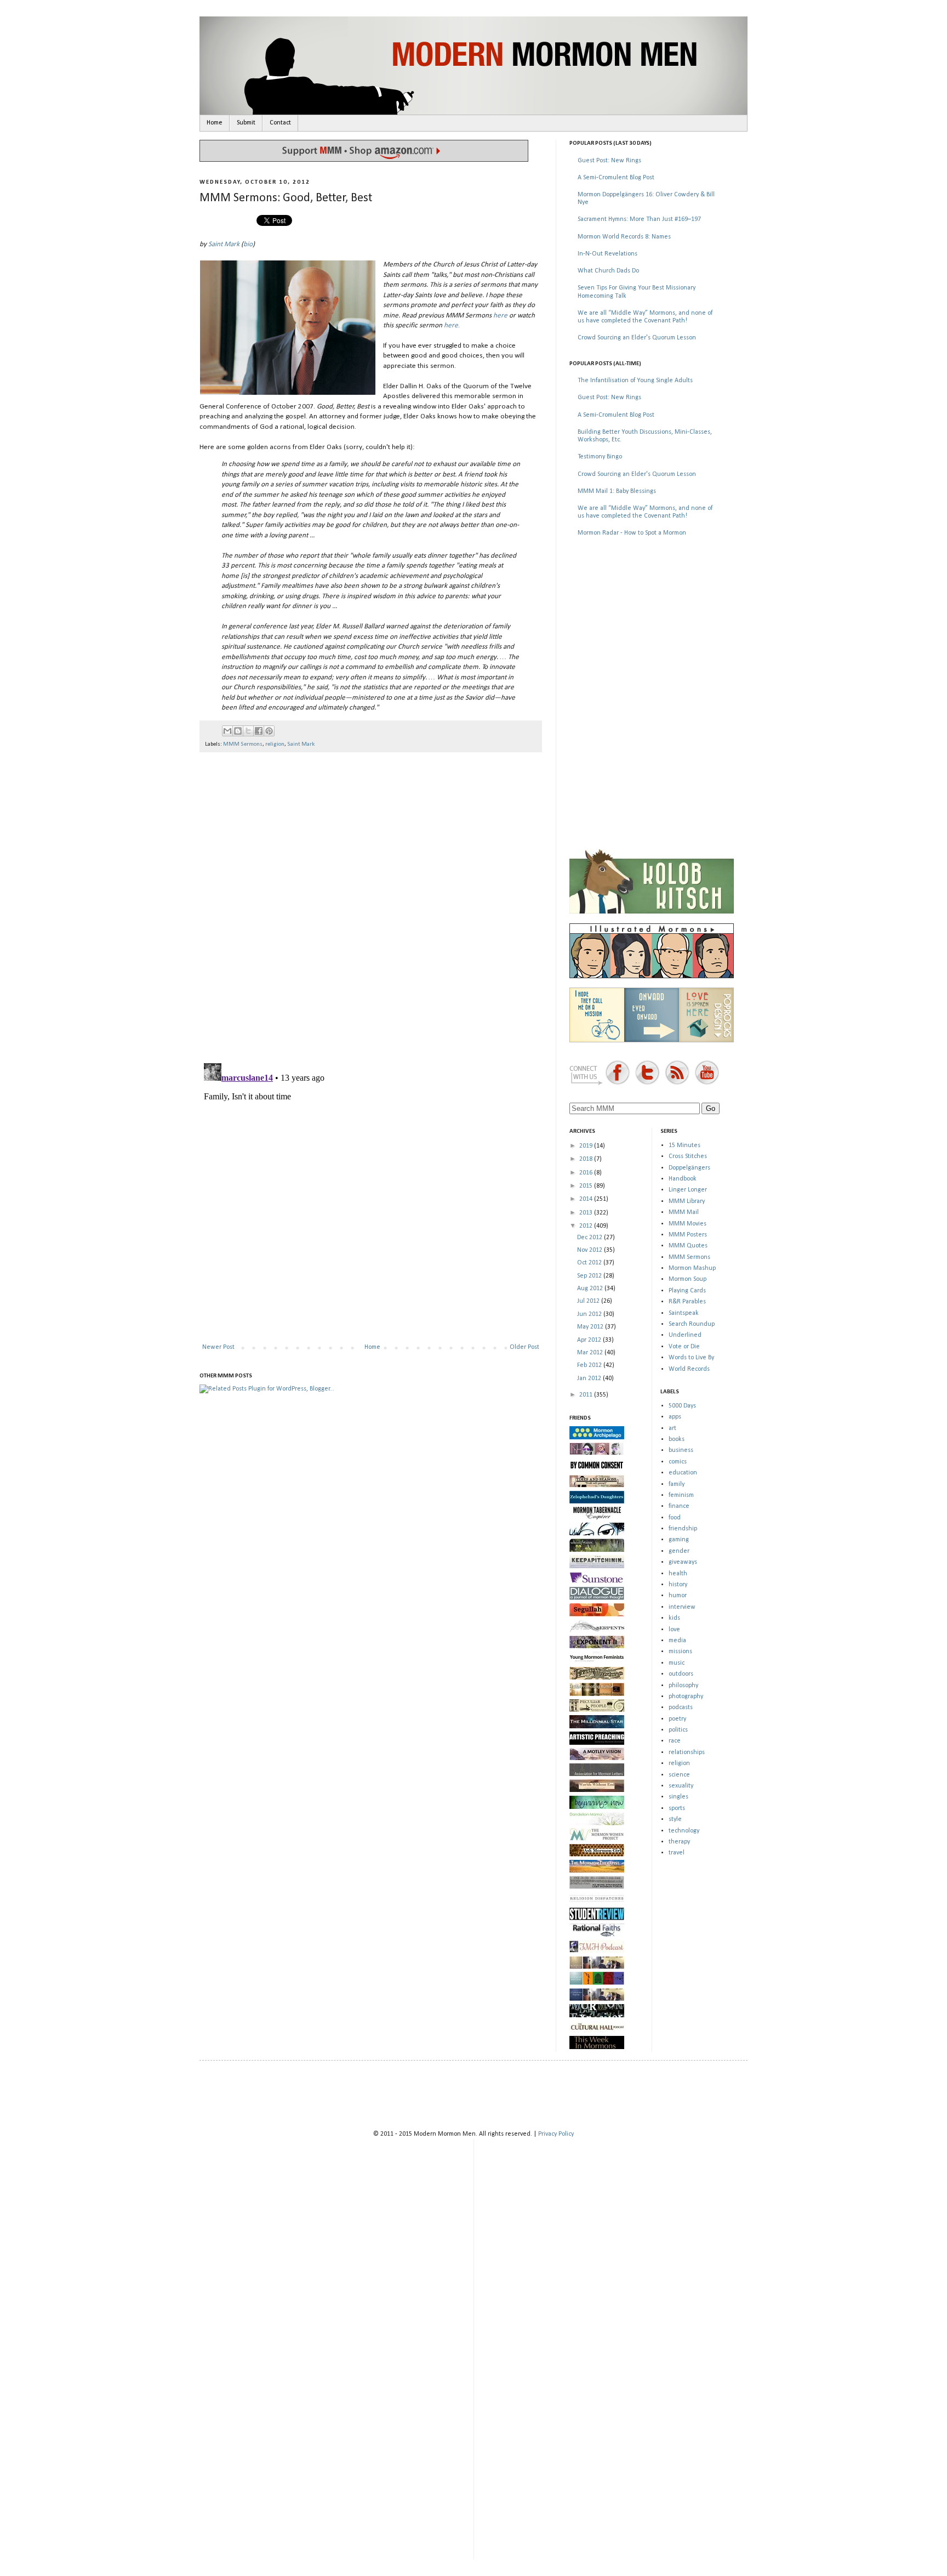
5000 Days (682, 1406)
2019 (587, 1146)
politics (678, 1730)
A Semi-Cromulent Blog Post (616, 178)
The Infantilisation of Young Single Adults (635, 381)
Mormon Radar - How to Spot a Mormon (632, 533)
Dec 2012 (591, 1238)
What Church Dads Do (608, 271)
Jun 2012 (590, 1314)
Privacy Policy (556, 2134)
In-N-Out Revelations (607, 254)
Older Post (524, 1347)
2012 (587, 1226)
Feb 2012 (590, 1365)
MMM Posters (688, 1235)
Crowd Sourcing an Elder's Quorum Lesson (637, 338)
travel (677, 1853)
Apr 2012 (590, 1340)
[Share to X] (248, 731)
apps (675, 1417)
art (672, 1428)
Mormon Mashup (692, 1268)
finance (679, 1506)
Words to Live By (691, 1358)
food (675, 1518)
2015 (587, 1186)
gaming (679, 1540)
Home (215, 123)
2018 (587, 1159)
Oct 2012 (590, 1263)
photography (686, 1696)
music (677, 1663)
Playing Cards (687, 1291)
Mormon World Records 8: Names (624, 237)
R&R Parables (687, 1302)
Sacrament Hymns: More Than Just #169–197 (639, 219)
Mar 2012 (591, 1353)
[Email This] (227, 731)
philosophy (683, 1686)
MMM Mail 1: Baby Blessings (617, 491)
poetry (677, 1719)
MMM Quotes (688, 1246)
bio (248, 244)
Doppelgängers (689, 1168)
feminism (681, 1495)
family (677, 1484)
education (683, 1473)
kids (674, 1618)
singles (678, 1797)
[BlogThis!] (238, 731)
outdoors (681, 1674)
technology (684, 1831)
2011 (587, 1395)
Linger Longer (688, 1190)
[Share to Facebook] (259, 731)
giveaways (683, 1562)
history (678, 1585)
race (675, 1741)
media (677, 1641)
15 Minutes (684, 1145)
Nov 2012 (591, 1250)
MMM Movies (688, 1224)
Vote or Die (684, 1347)
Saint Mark (224, 244)
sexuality (681, 1786)
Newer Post (218, 1347)
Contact (280, 123)
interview (682, 1607)
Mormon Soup (688, 1279)
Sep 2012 (590, 1276)
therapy (679, 1842)
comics (678, 1462)
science (679, 1775)
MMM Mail (684, 1212)
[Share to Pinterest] (269, 731)
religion (275, 744)
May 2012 (591, 1327)
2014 (587, 1199)
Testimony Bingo (600, 457)
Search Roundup (692, 1324)
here (500, 316)
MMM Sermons (243, 744)
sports (677, 1808)
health (678, 1574)
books (677, 1439)
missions (680, 1652)
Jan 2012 (590, 1378)
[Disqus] (371, 903)
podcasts (681, 1707)
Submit (246, 123)
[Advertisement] (652, 624)
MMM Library (687, 1201)
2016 (587, 1173)
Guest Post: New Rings (609, 161)
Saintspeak (684, 1313)
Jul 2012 (589, 1301)
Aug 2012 (591, 1289)
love (674, 1630)
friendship (683, 1529)
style (675, 1819)
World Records (689, 1369)
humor (678, 1596)
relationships (687, 1752)
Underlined (685, 1335)
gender (679, 1551)
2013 (587, 1213)
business (681, 1450)
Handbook (683, 1179)
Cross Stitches (688, 1156)
